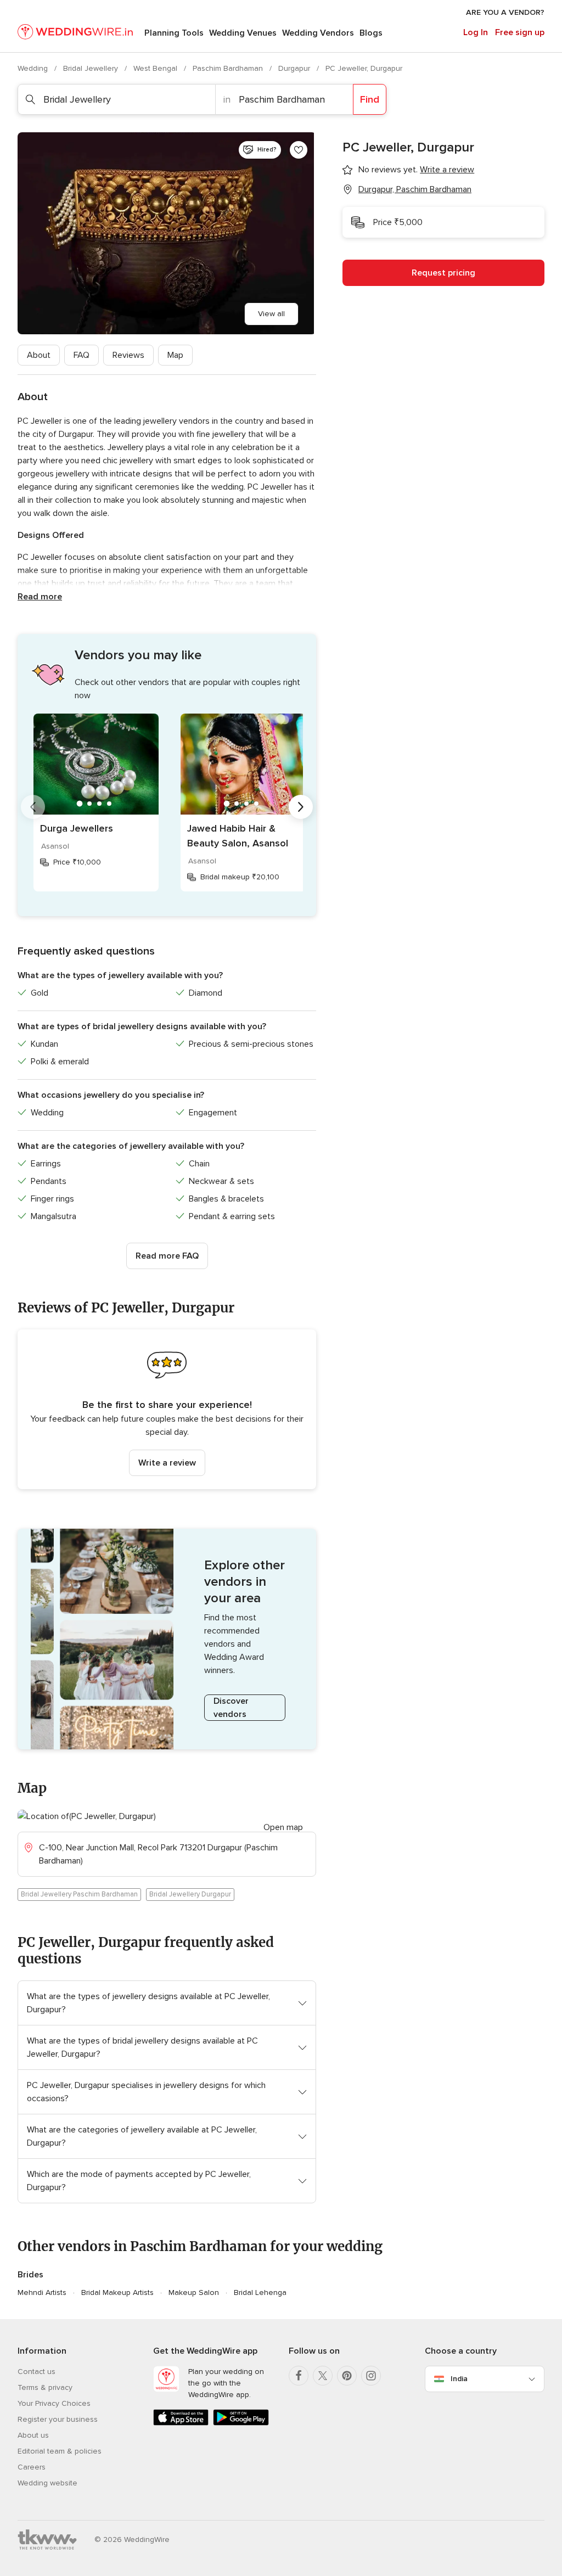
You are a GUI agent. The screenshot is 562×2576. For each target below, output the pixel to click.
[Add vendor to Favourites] (299, 150)
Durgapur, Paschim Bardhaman (415, 189)
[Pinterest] (347, 2376)
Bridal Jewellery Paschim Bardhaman (79, 1894)
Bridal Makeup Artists (117, 2292)
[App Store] (181, 2423)
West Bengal (156, 68)
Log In (476, 32)
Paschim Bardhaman (229, 68)
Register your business (58, 2419)
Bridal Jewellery (92, 68)
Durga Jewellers (77, 828)
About (39, 355)
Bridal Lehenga (260, 2292)
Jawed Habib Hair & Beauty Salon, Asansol (238, 836)
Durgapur (295, 68)
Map (175, 355)
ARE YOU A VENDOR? (505, 12)
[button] (167, 1409)
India (459, 2379)
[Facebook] (299, 2376)
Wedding (34, 68)
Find (370, 99)
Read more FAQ (167, 1256)
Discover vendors (231, 1708)
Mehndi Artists (42, 2292)
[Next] (301, 807)
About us (33, 2435)
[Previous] (33, 807)
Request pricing (443, 273)
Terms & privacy (45, 2387)
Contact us (36, 2372)
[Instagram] (371, 2376)
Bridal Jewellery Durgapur (190, 1894)
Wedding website (47, 2483)
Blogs (371, 33)
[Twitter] (323, 2376)
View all (271, 314)
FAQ (82, 355)
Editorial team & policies (60, 2451)
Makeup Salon (194, 2292)
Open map (283, 1827)
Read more (40, 597)
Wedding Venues (243, 33)
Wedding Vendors (318, 33)
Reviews (128, 355)
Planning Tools (174, 33)
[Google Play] (241, 2423)
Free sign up (520, 32)
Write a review (167, 1463)
